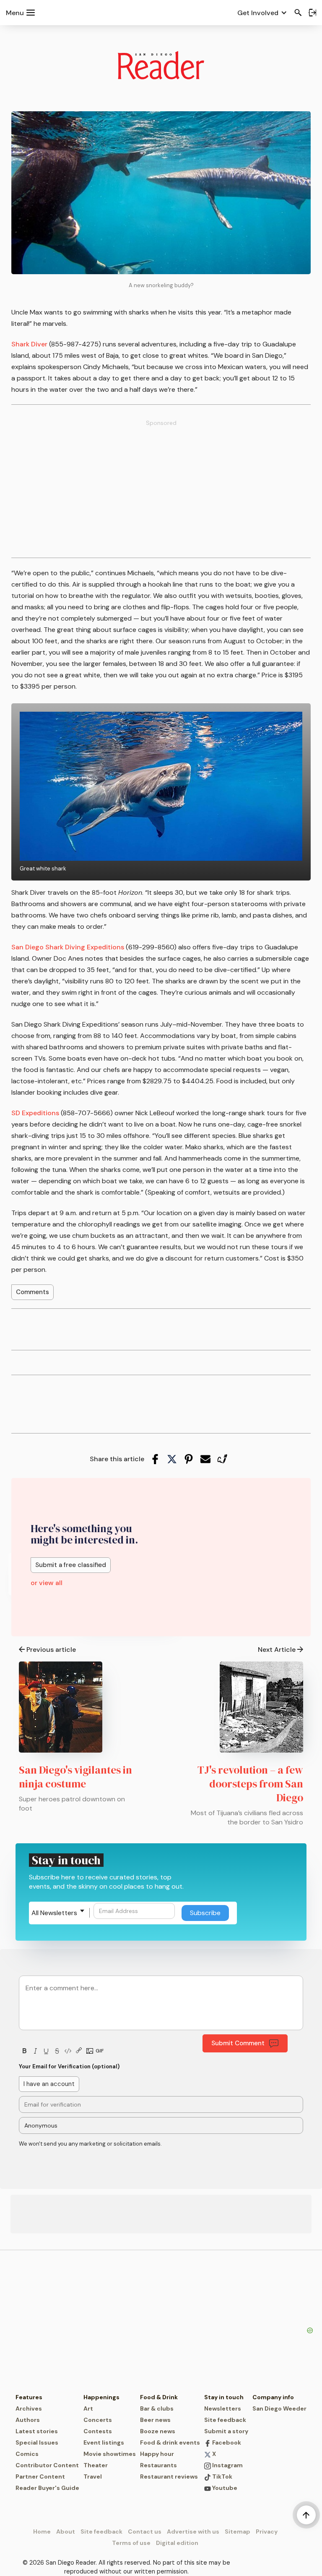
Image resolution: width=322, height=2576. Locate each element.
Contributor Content (47, 2465)
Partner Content (40, 2476)
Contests (98, 2431)
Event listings (104, 2442)
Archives (29, 2408)
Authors (28, 2420)
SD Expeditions (35, 1113)
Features (29, 2397)
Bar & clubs (157, 2408)
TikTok (222, 2476)
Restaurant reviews (169, 2476)
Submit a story (226, 2431)
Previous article (51, 1650)
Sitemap (238, 2531)
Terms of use (131, 2543)
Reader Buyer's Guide (47, 2488)
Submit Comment (238, 2043)
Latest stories (37, 2431)
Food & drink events (170, 2442)
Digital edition (177, 2543)
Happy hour (157, 2454)
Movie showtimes (110, 2454)
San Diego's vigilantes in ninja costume (75, 1777)
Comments (32, 1292)
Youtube (224, 2488)
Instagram (227, 2465)
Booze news (158, 2431)
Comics (27, 2454)
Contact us (145, 2531)
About (66, 2531)
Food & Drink (159, 2397)
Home (42, 2531)
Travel (93, 2476)
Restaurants (158, 2465)
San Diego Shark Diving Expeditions (68, 947)
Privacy (267, 2531)
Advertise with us (193, 2531)
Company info (273, 2397)
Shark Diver (29, 344)
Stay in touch (224, 2397)
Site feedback (225, 2420)
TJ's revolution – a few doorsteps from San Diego (250, 1784)
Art (88, 2408)
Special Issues (37, 2442)
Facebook (226, 2442)
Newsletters (223, 2408)
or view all (47, 1583)
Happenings (101, 2397)
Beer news (155, 2420)
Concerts (98, 2420)
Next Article (277, 1650)
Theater (96, 2465)
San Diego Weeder (279, 2408)
